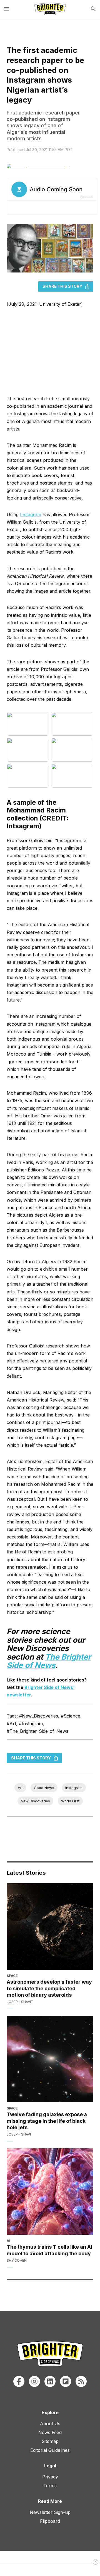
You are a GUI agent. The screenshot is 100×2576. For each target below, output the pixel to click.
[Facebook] (19, 2381)
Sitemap (50, 2441)
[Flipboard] (66, 2381)
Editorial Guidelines (50, 2450)
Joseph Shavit (20, 2002)
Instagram (31, 514)
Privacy (50, 2477)
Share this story (62, 286)
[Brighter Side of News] (50, 9)
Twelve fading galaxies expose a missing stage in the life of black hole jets (47, 2121)
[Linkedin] (50, 2381)
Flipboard (50, 2521)
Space (12, 1976)
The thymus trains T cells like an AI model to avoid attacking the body (49, 2250)
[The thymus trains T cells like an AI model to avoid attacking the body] (50, 2192)
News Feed (50, 2432)
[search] (93, 9)
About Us (50, 2424)
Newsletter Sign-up (50, 2512)
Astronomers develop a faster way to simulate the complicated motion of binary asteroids (49, 1988)
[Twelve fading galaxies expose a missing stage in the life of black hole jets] (50, 2059)
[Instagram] (34, 2381)
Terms (50, 2486)
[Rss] (81, 2381)
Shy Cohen (17, 2260)
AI (8, 2241)
